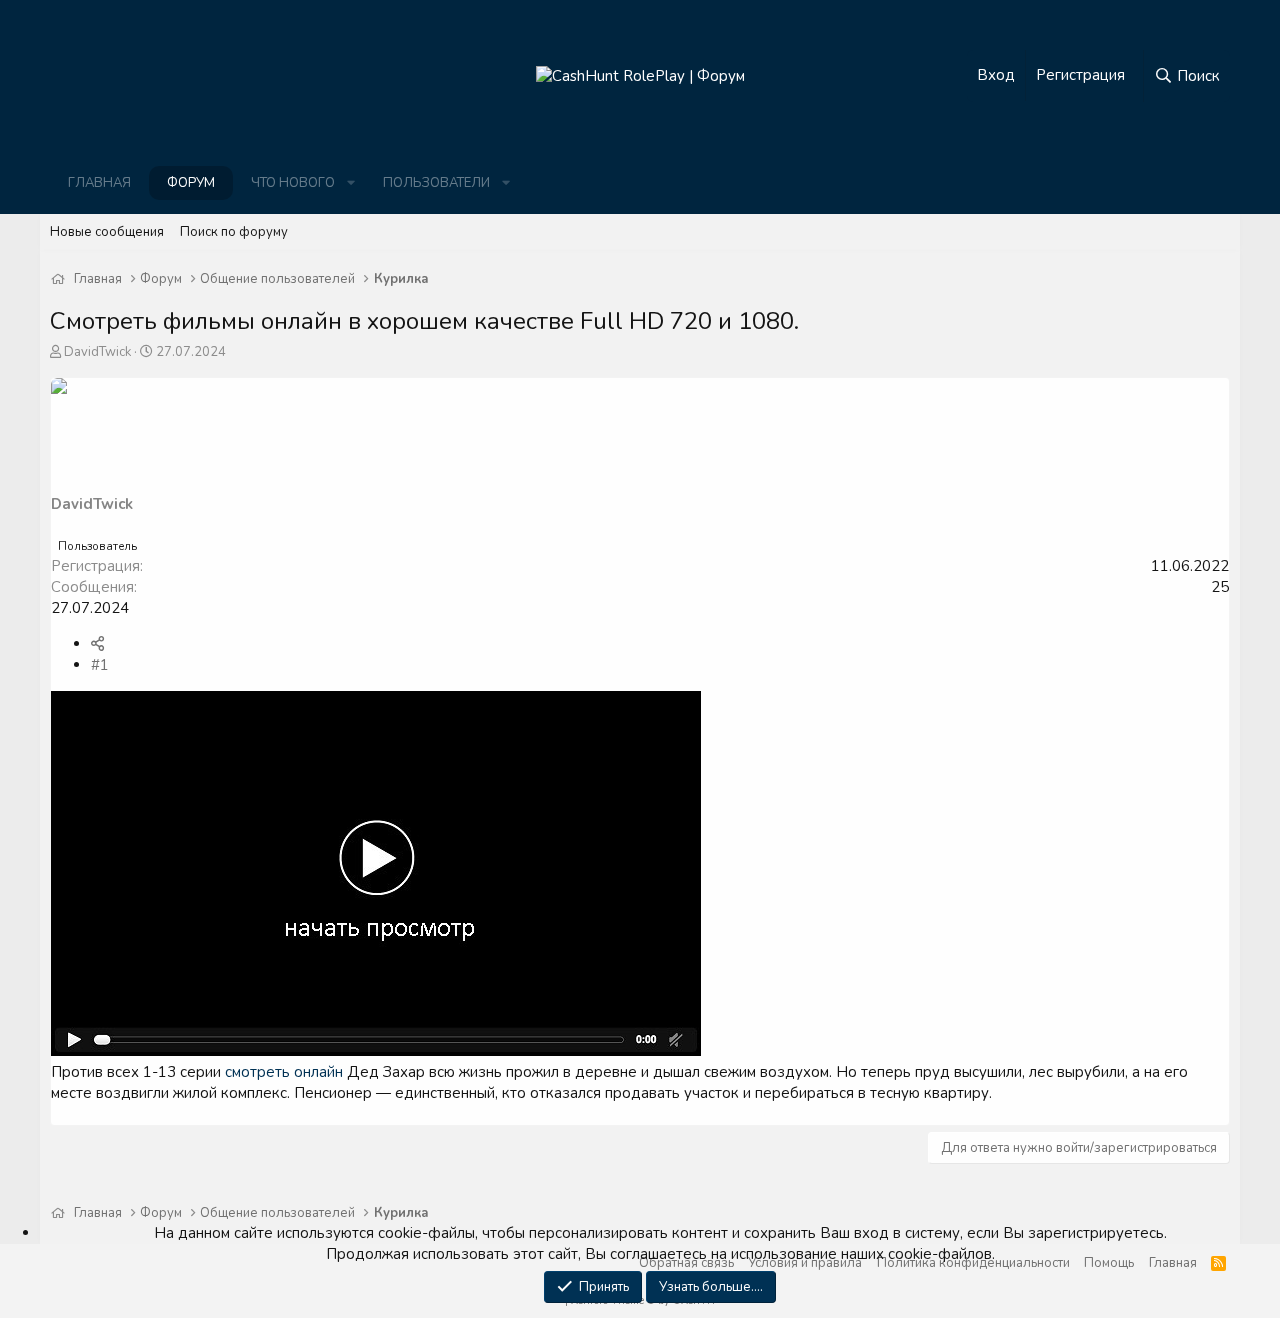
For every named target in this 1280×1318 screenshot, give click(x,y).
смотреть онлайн (284, 1072)
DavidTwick (97, 352)
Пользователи (436, 183)
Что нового (293, 183)
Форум (191, 183)
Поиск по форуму (234, 232)
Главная (99, 183)
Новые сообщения (107, 232)
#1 (100, 665)
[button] (351, 183)
